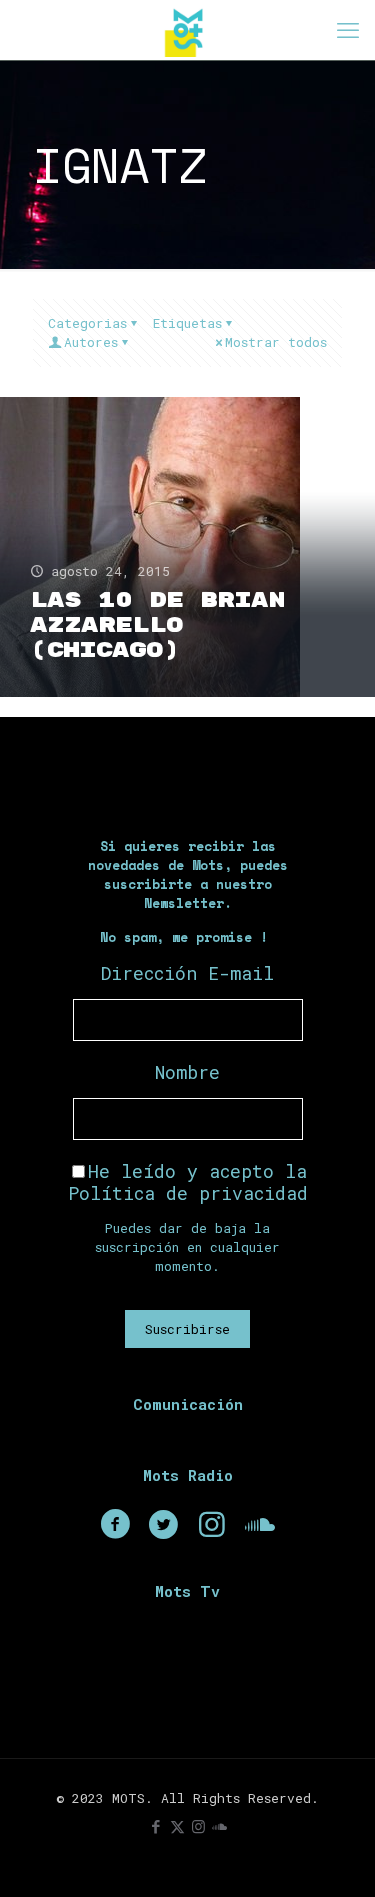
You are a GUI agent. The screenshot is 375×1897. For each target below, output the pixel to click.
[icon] (219, 1826)
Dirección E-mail (187, 973)
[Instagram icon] (198, 1826)
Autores (91, 342)
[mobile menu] (348, 30)
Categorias (87, 323)
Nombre (187, 1072)
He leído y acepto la (188, 1182)
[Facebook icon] (156, 1826)
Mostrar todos (276, 342)
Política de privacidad (188, 1193)
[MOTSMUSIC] (187, 30)
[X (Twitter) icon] (177, 1826)
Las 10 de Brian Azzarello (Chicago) (157, 625)
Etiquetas (187, 323)
